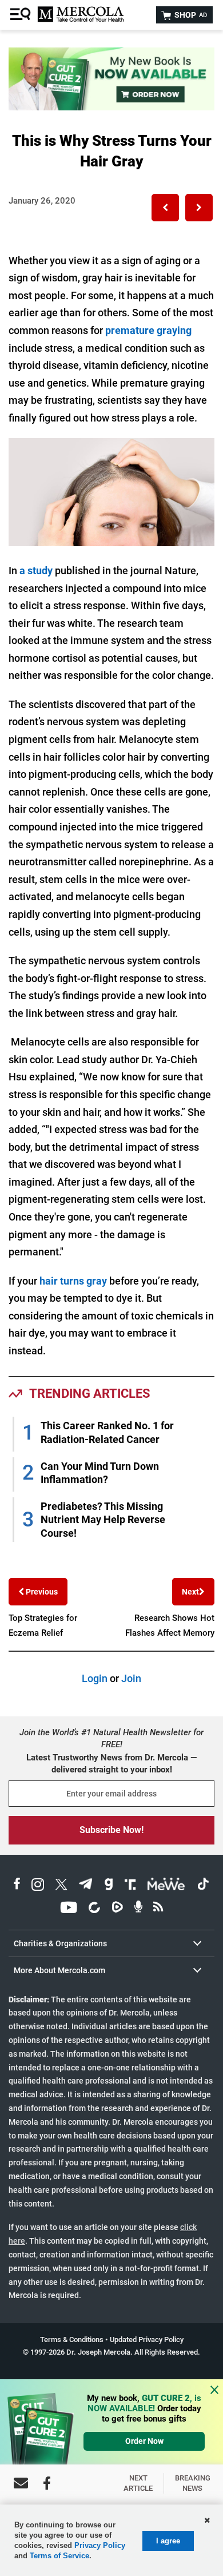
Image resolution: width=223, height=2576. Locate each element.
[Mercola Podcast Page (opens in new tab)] (138, 1909)
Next (190, 1592)
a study (36, 571)
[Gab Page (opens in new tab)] (109, 1886)
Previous (41, 1592)
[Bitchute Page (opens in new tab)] (94, 1909)
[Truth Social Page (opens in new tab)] (130, 1886)
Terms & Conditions (72, 2340)
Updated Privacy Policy (147, 2340)
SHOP (190, 15)
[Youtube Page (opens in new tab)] (69, 1909)
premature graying (148, 330)
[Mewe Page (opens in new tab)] (166, 1886)
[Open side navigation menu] (22, 15)
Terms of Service (59, 2556)
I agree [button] (168, 2541)
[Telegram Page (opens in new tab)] (86, 1886)
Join (131, 1678)
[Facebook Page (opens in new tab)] (17, 1886)
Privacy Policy (100, 2545)
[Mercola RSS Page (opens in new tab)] (158, 1909)
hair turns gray (73, 1281)
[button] (165, 208)
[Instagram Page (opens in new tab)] (38, 1886)
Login (95, 1678)
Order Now (144, 2441)
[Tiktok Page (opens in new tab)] (203, 1886)
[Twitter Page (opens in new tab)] (61, 1886)
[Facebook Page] (47, 2483)
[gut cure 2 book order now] (111, 107)
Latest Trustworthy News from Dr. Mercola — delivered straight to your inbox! (111, 1764)
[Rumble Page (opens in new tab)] (117, 1909)
